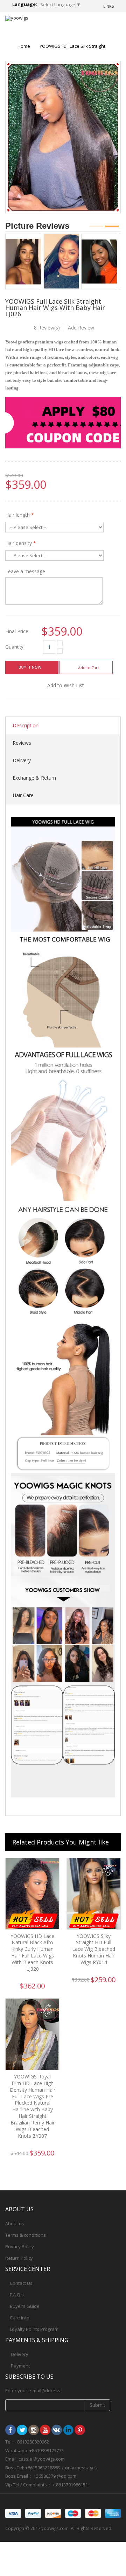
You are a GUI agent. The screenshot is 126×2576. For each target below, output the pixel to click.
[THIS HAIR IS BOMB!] (64, 236)
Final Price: (17, 631)
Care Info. (20, 2318)
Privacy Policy (20, 2247)
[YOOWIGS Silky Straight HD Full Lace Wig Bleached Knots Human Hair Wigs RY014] (94, 1894)
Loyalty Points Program (34, 2329)
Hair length (20, 515)
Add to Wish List (66, 685)
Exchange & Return (34, 778)
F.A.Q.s (17, 2295)
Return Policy (19, 2258)
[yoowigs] (17, 18)
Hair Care (23, 795)
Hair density (21, 543)
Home (24, 46)
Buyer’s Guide (25, 2306)
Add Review (81, 328)
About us (15, 2223)
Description (26, 725)
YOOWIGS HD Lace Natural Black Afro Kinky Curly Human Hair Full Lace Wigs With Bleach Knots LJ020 (32, 1952)
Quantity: (15, 647)
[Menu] (90, 24)
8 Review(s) (47, 328)
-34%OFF (108, 1870)
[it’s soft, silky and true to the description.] (26, 236)
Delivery (22, 760)
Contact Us (21, 2283)
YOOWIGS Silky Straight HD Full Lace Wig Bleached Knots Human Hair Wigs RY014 (94, 1949)
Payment (20, 2366)
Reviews (22, 743)
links (108, 6)
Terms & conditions (26, 2235)
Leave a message (25, 571)
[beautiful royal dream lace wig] (102, 236)
